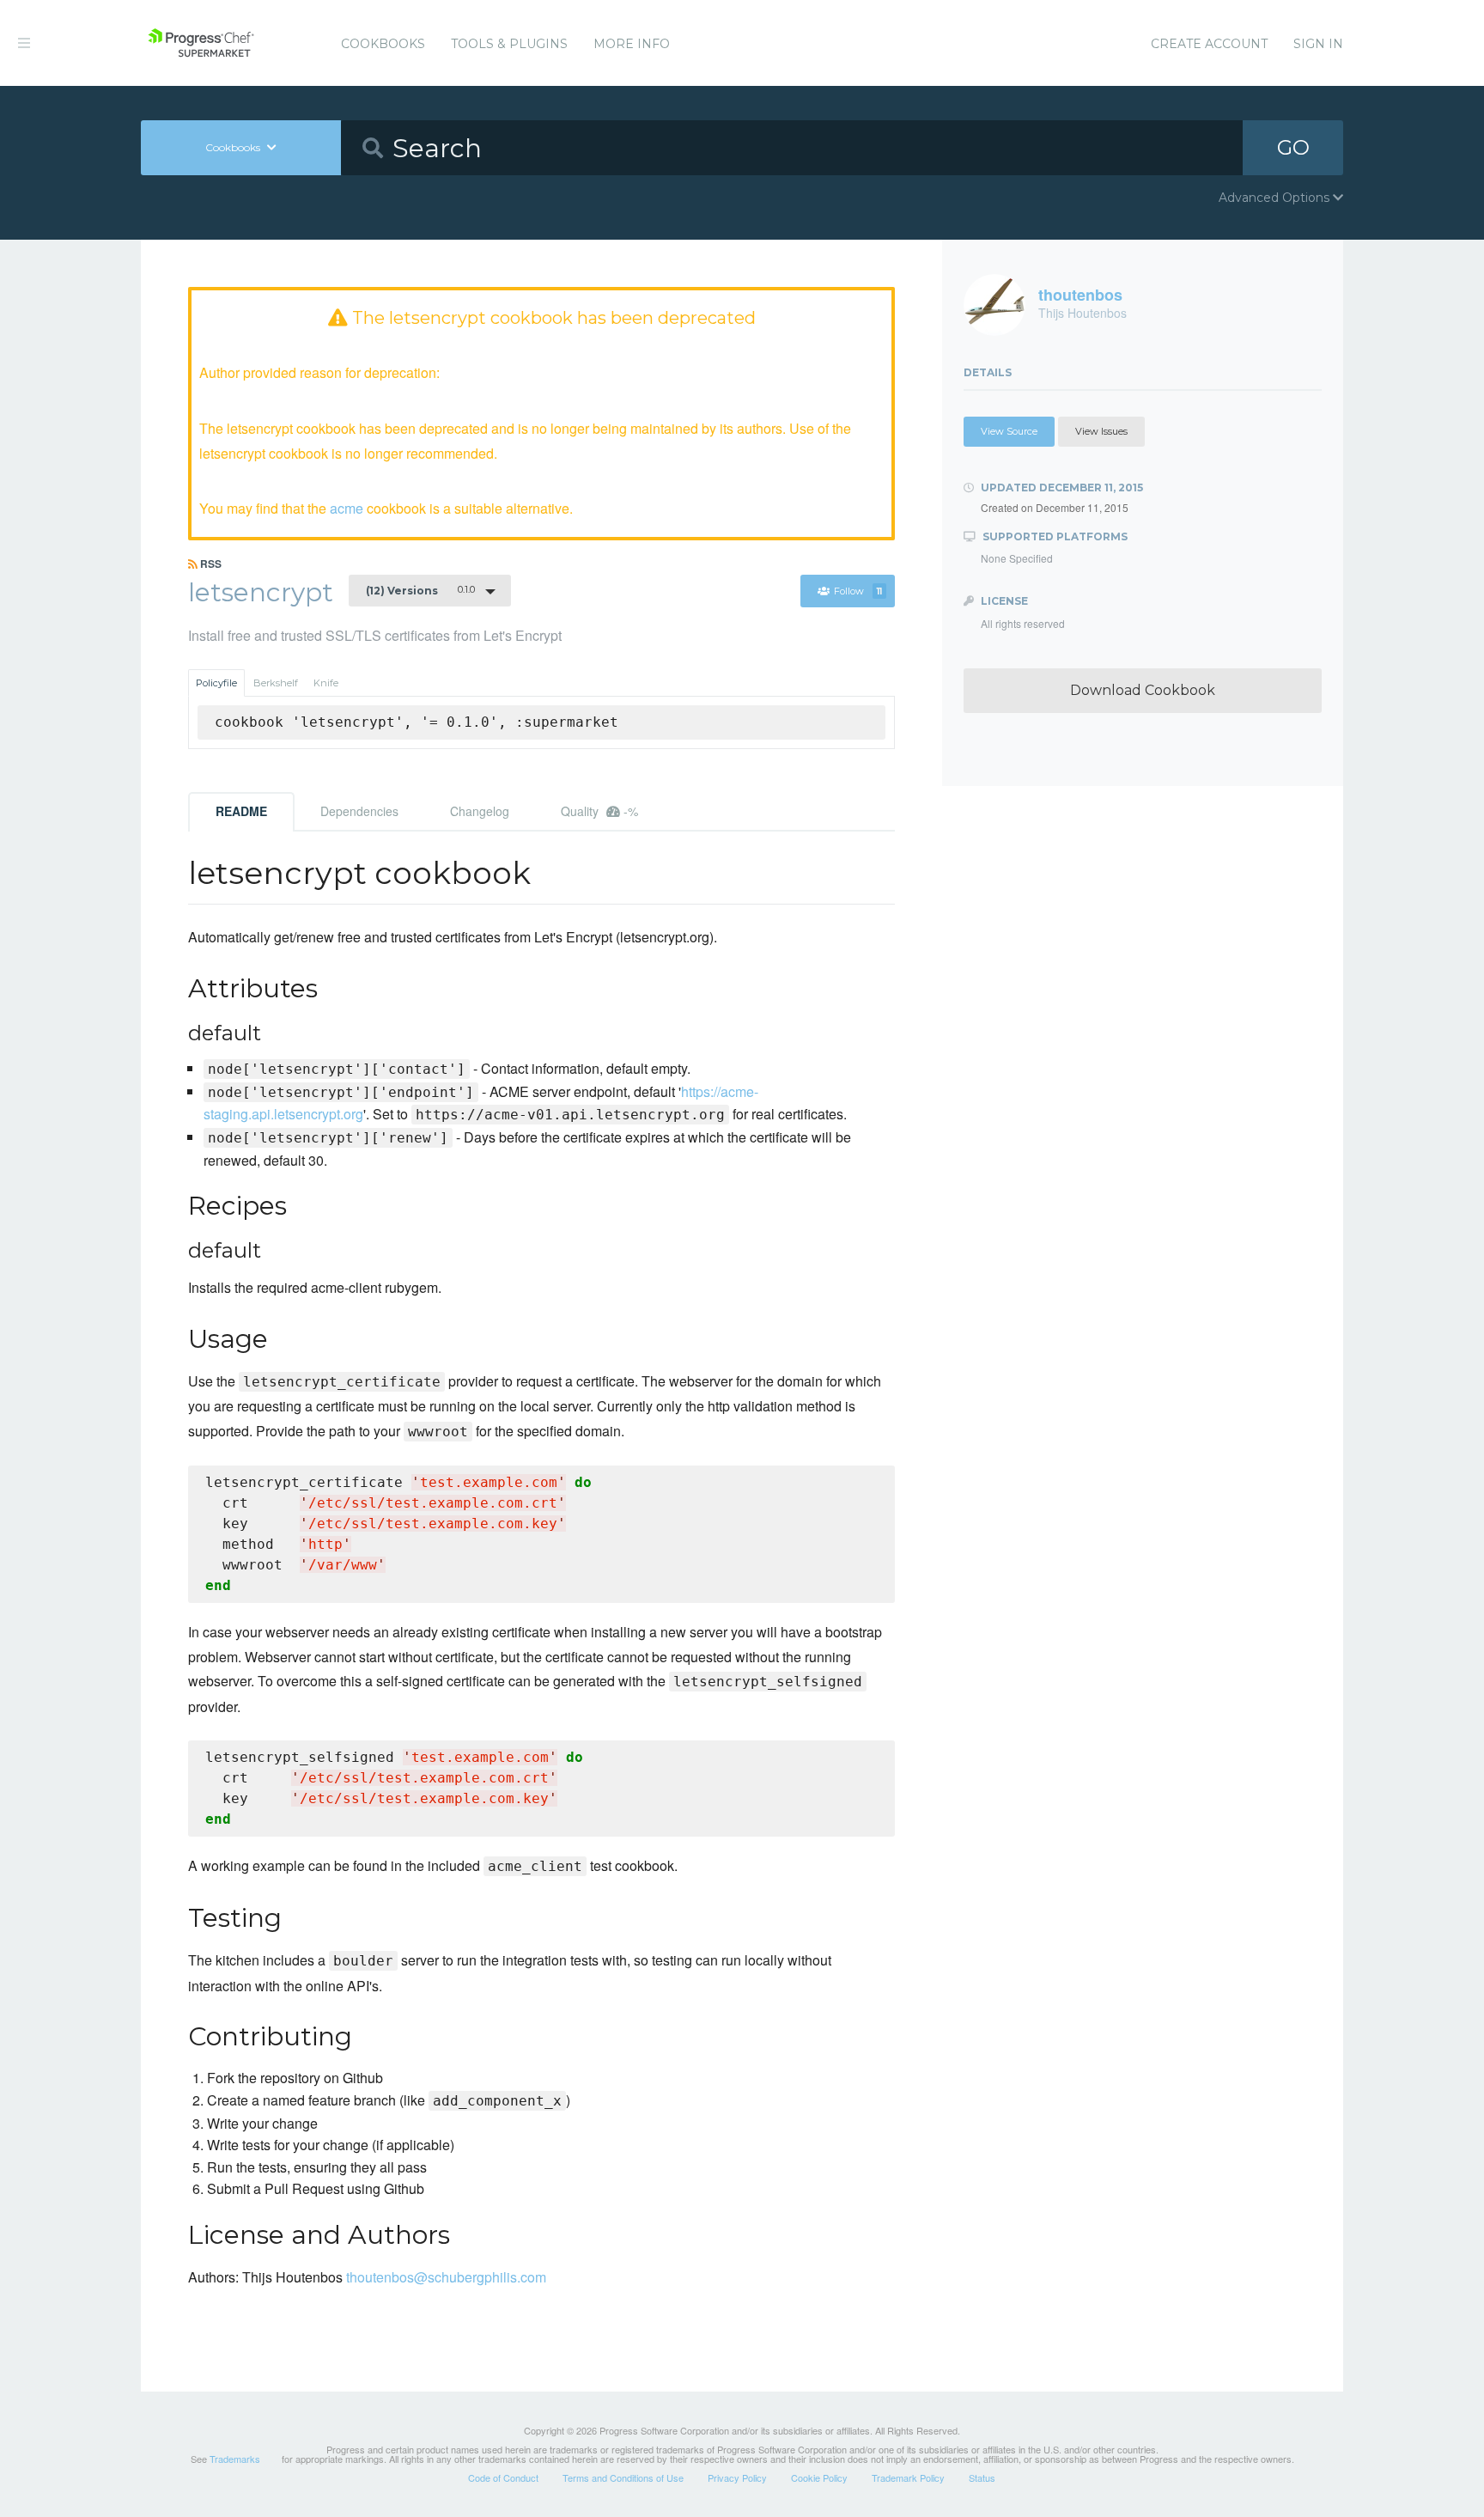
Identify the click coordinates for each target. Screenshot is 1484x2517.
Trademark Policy (908, 2477)
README (241, 811)
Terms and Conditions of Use (623, 2477)
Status (982, 2477)
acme (347, 508)
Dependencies (359, 811)
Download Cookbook (1143, 690)
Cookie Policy (819, 2477)
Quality (599, 811)
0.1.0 (420, 590)
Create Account (1209, 44)
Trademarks (235, 2459)
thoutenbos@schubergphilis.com (446, 2277)
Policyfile (216, 683)
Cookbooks (383, 44)
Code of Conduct (503, 2477)
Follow (858, 591)
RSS (210, 564)
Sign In (1318, 44)
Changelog (480, 811)
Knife (326, 683)
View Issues (1101, 431)
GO (1293, 147)
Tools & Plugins (509, 44)
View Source (1009, 431)
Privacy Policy (737, 2477)
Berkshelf (276, 683)
